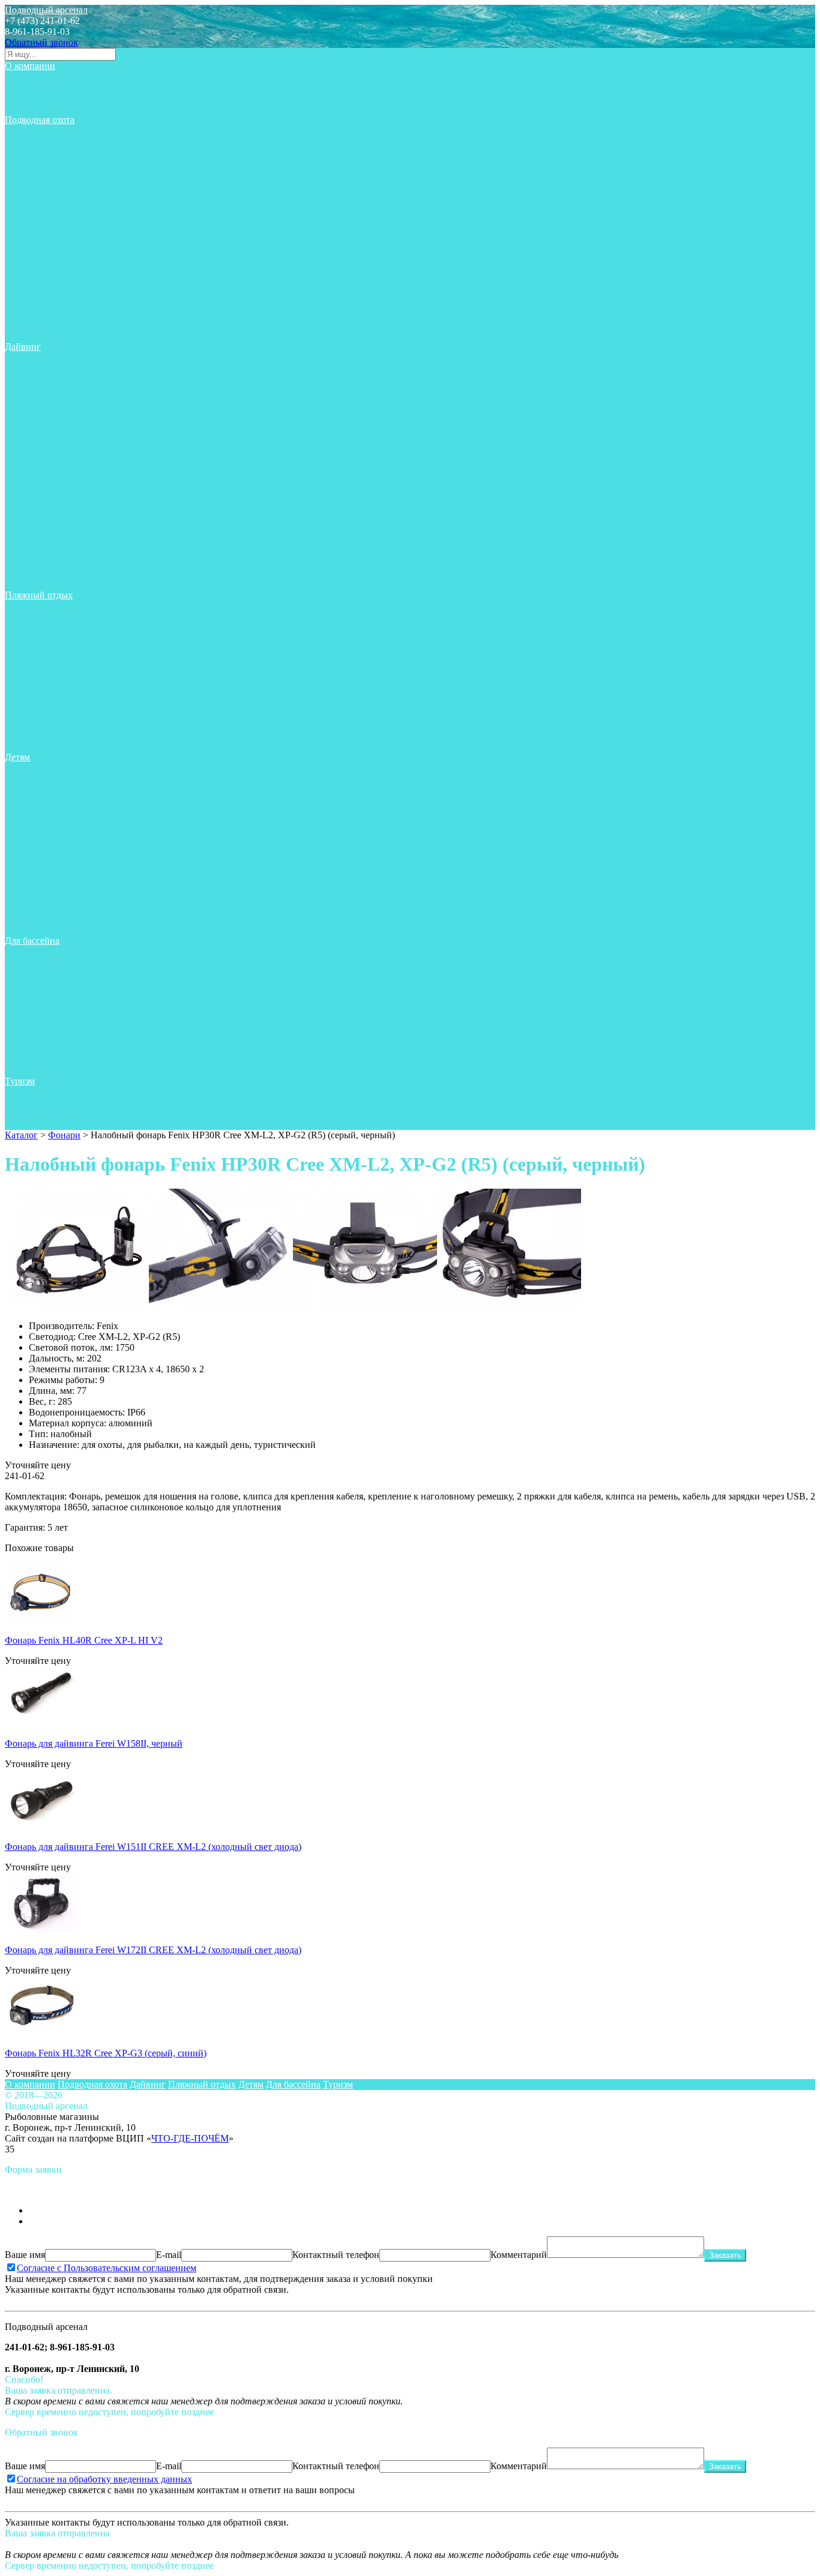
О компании (30, 66)
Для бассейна (32, 941)
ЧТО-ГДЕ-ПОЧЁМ (190, 2138)
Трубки (29, 293)
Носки (27, 228)
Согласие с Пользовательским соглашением (107, 2268)
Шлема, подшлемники (60, 336)
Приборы (33, 260)
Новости (32, 87)
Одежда (30, 239)
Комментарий (519, 2255)
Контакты (34, 109)
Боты (24, 368)
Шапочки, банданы (53, 746)
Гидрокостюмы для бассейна (72, 811)
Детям (17, 757)
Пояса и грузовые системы (69, 185)
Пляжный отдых (39, 595)
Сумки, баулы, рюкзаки (62, 303)
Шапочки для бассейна (61, 930)
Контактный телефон (336, 2255)
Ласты (27, 174)
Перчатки (34, 249)
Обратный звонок (41, 42)
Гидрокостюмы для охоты (66, 152)
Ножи (26, 217)
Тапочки (32, 541)
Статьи (28, 77)
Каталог (21, 1135)
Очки (25, 681)
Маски (27, 206)
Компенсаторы (44, 411)
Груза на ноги (42, 163)
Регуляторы (38, 401)
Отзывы (30, 98)
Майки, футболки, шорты (66, 195)
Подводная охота (40, 120)
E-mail (169, 2255)
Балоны (29, 422)
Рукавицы (35, 282)
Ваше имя (25, 2255)
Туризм (20, 1081)
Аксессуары (38, 131)
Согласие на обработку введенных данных (104, 2479)
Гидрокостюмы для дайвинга (73, 379)
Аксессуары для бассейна (66, 789)
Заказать (725, 2255)
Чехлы (27, 325)
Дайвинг (23, 347)
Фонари (30, 314)
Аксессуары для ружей (61, 141)
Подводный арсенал (46, 10)
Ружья (26, 271)
